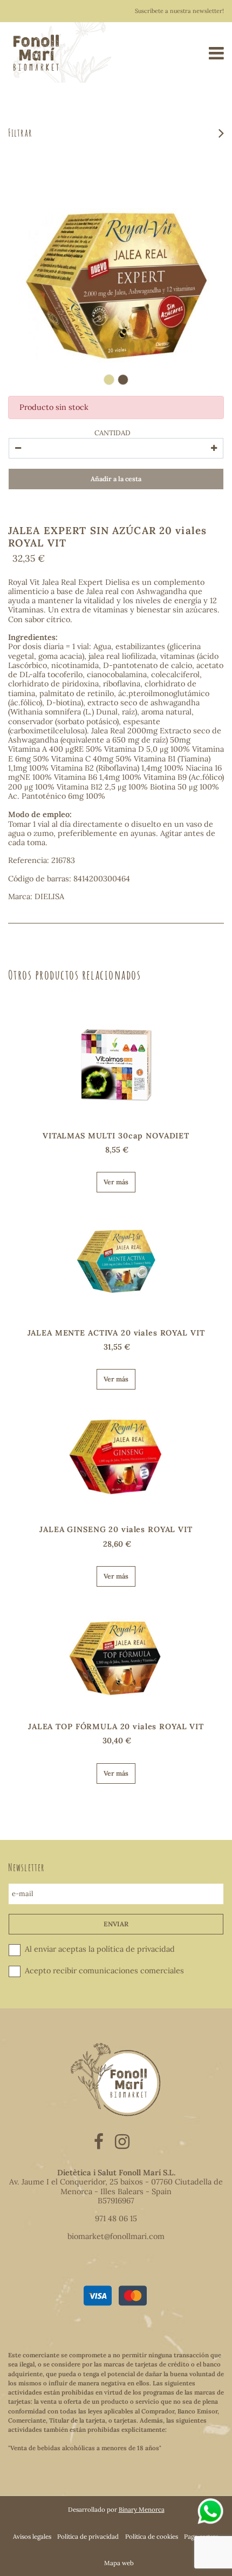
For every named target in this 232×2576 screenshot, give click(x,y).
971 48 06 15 (116, 2218)
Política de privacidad (88, 2536)
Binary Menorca (142, 2509)
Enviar (116, 1924)
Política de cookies (152, 2536)
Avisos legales (32, 2536)
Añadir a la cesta (116, 479)
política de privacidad (136, 1950)
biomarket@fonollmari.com (116, 2236)
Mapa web (119, 2563)
